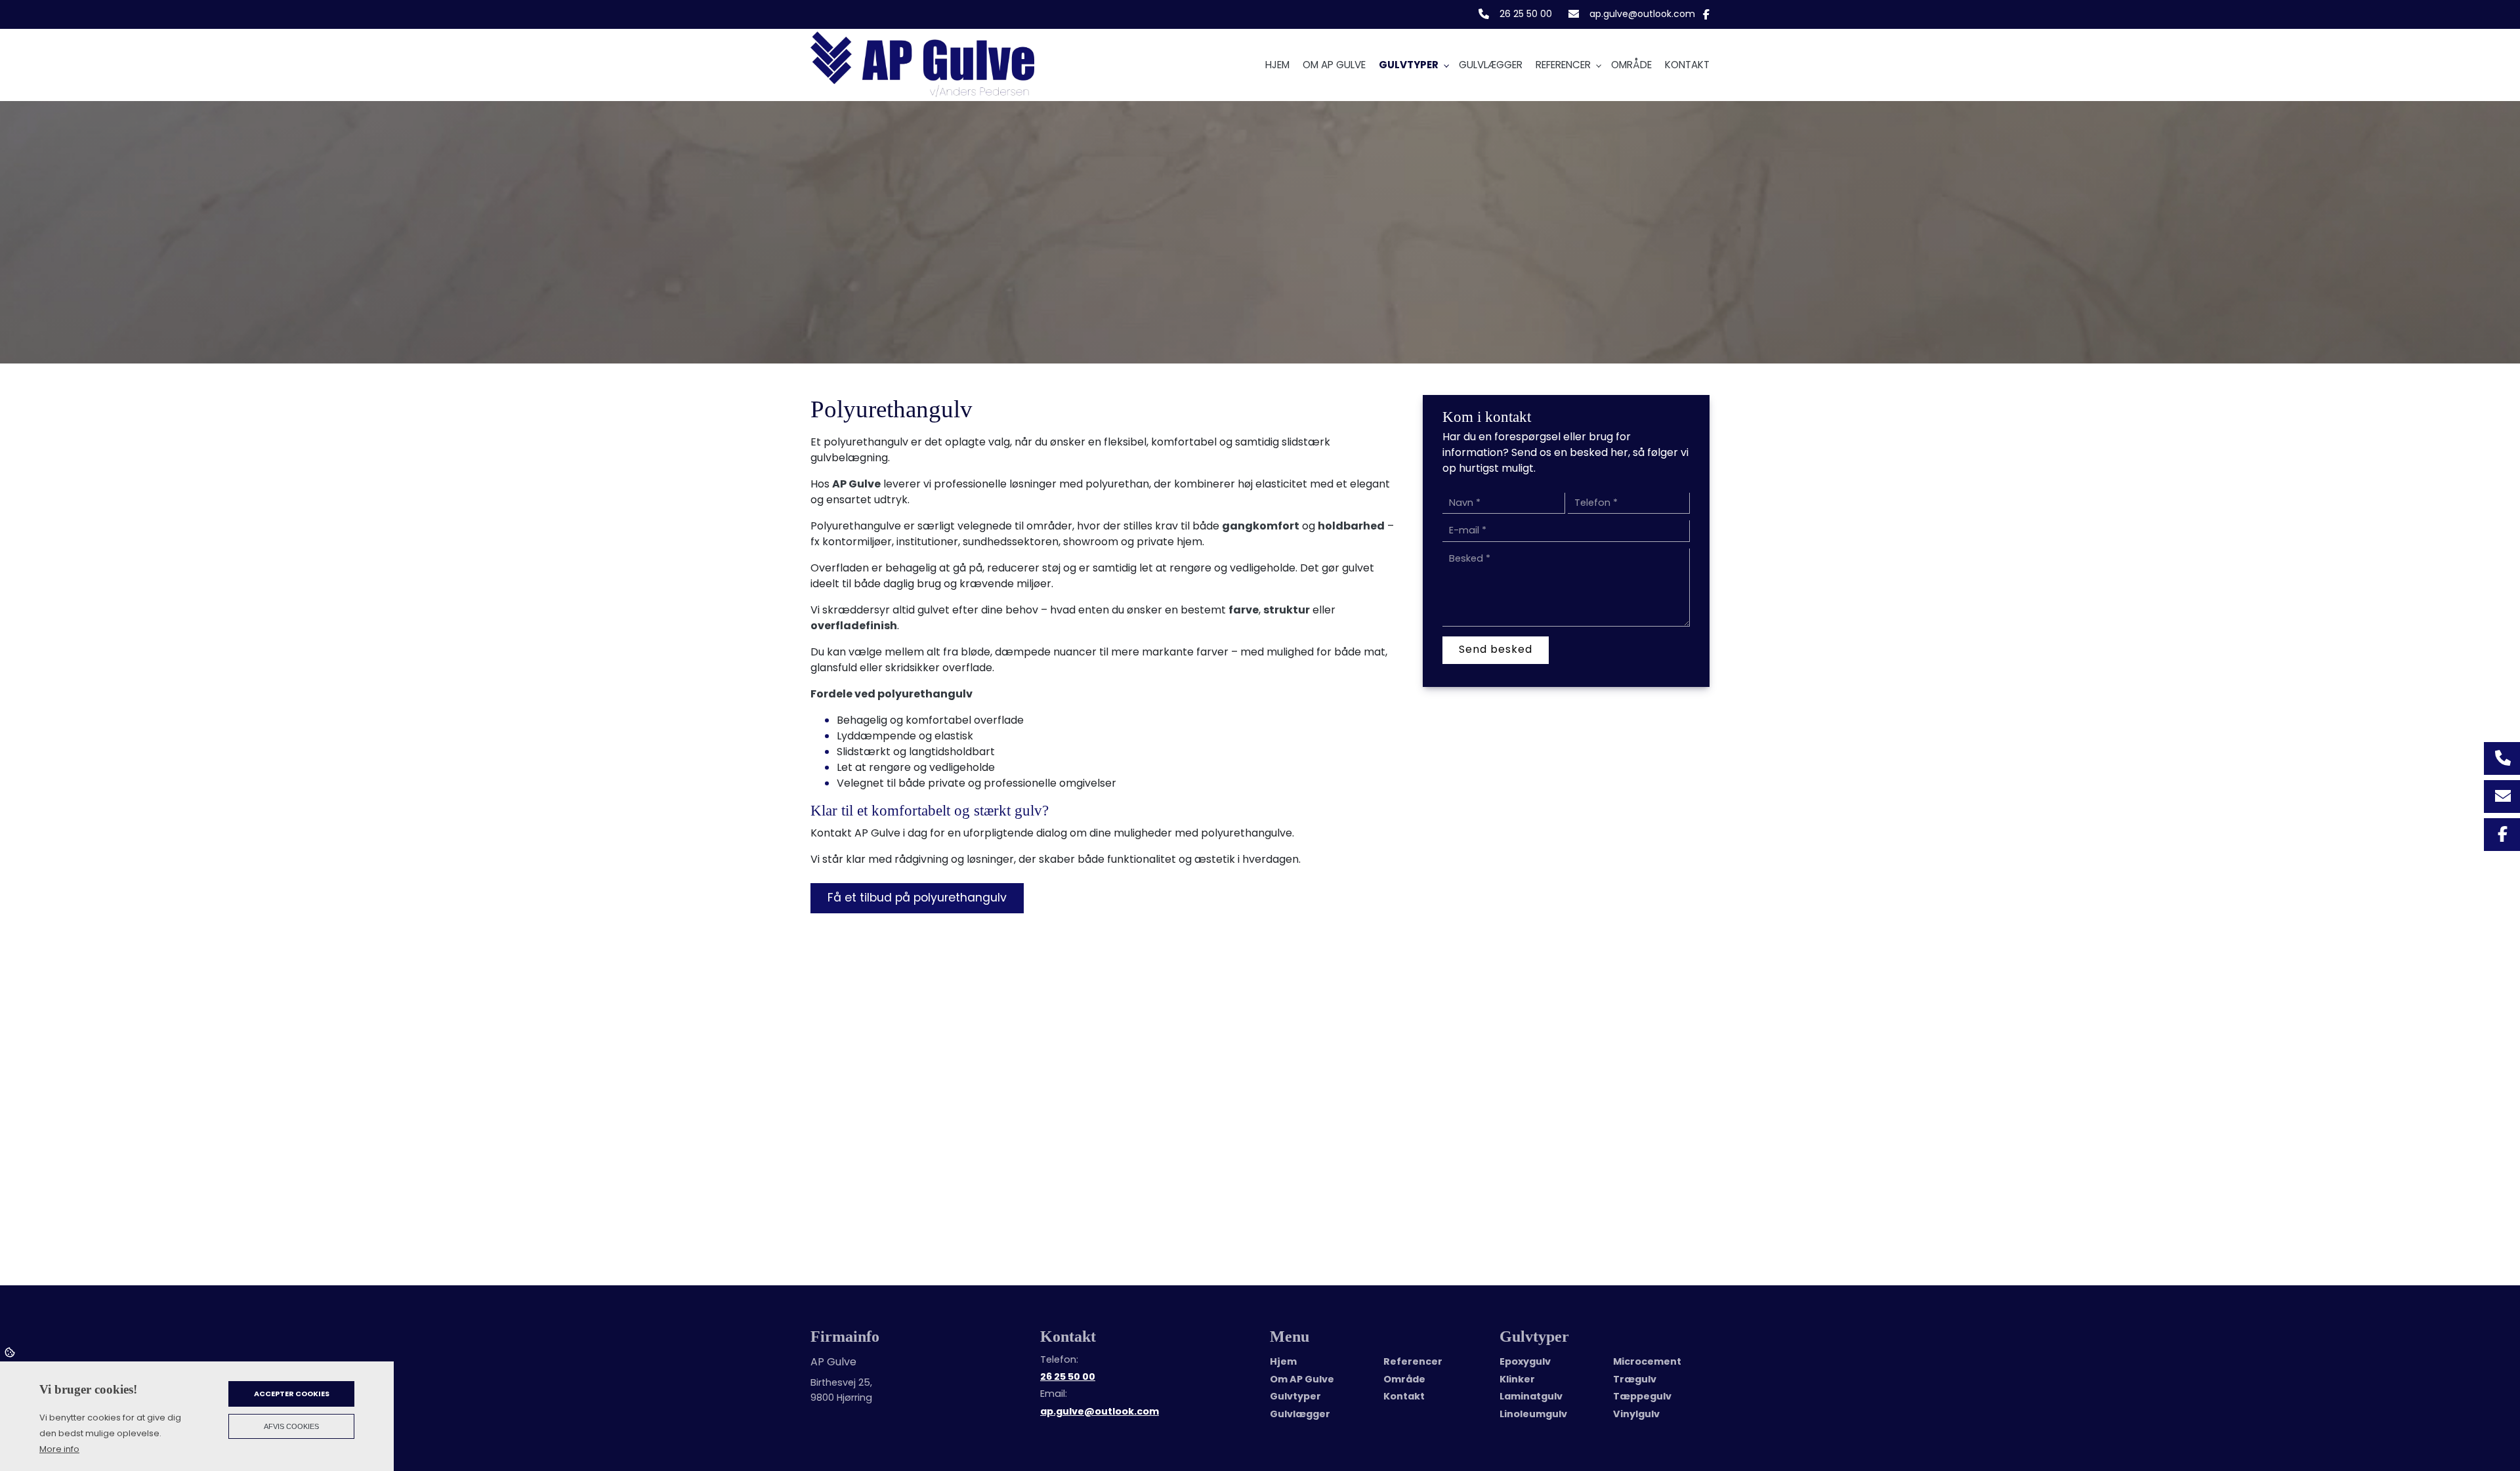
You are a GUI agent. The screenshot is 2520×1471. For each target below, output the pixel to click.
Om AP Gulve (1302, 1379)
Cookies (11, 1352)
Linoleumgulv (1533, 1414)
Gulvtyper (1295, 1396)
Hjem (1283, 1361)
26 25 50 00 (1526, 14)
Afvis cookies (291, 1426)
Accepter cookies (292, 1394)
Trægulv (1635, 1379)
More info (59, 1449)
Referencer (1413, 1361)
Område (1404, 1379)
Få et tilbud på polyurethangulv (917, 898)
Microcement (1647, 1361)
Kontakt (1404, 1396)
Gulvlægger (1300, 1414)
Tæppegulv (1642, 1396)
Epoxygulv (1525, 1361)
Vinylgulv (1636, 1414)
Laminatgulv (1531, 1396)
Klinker (1517, 1379)
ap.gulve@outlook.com (1642, 14)
